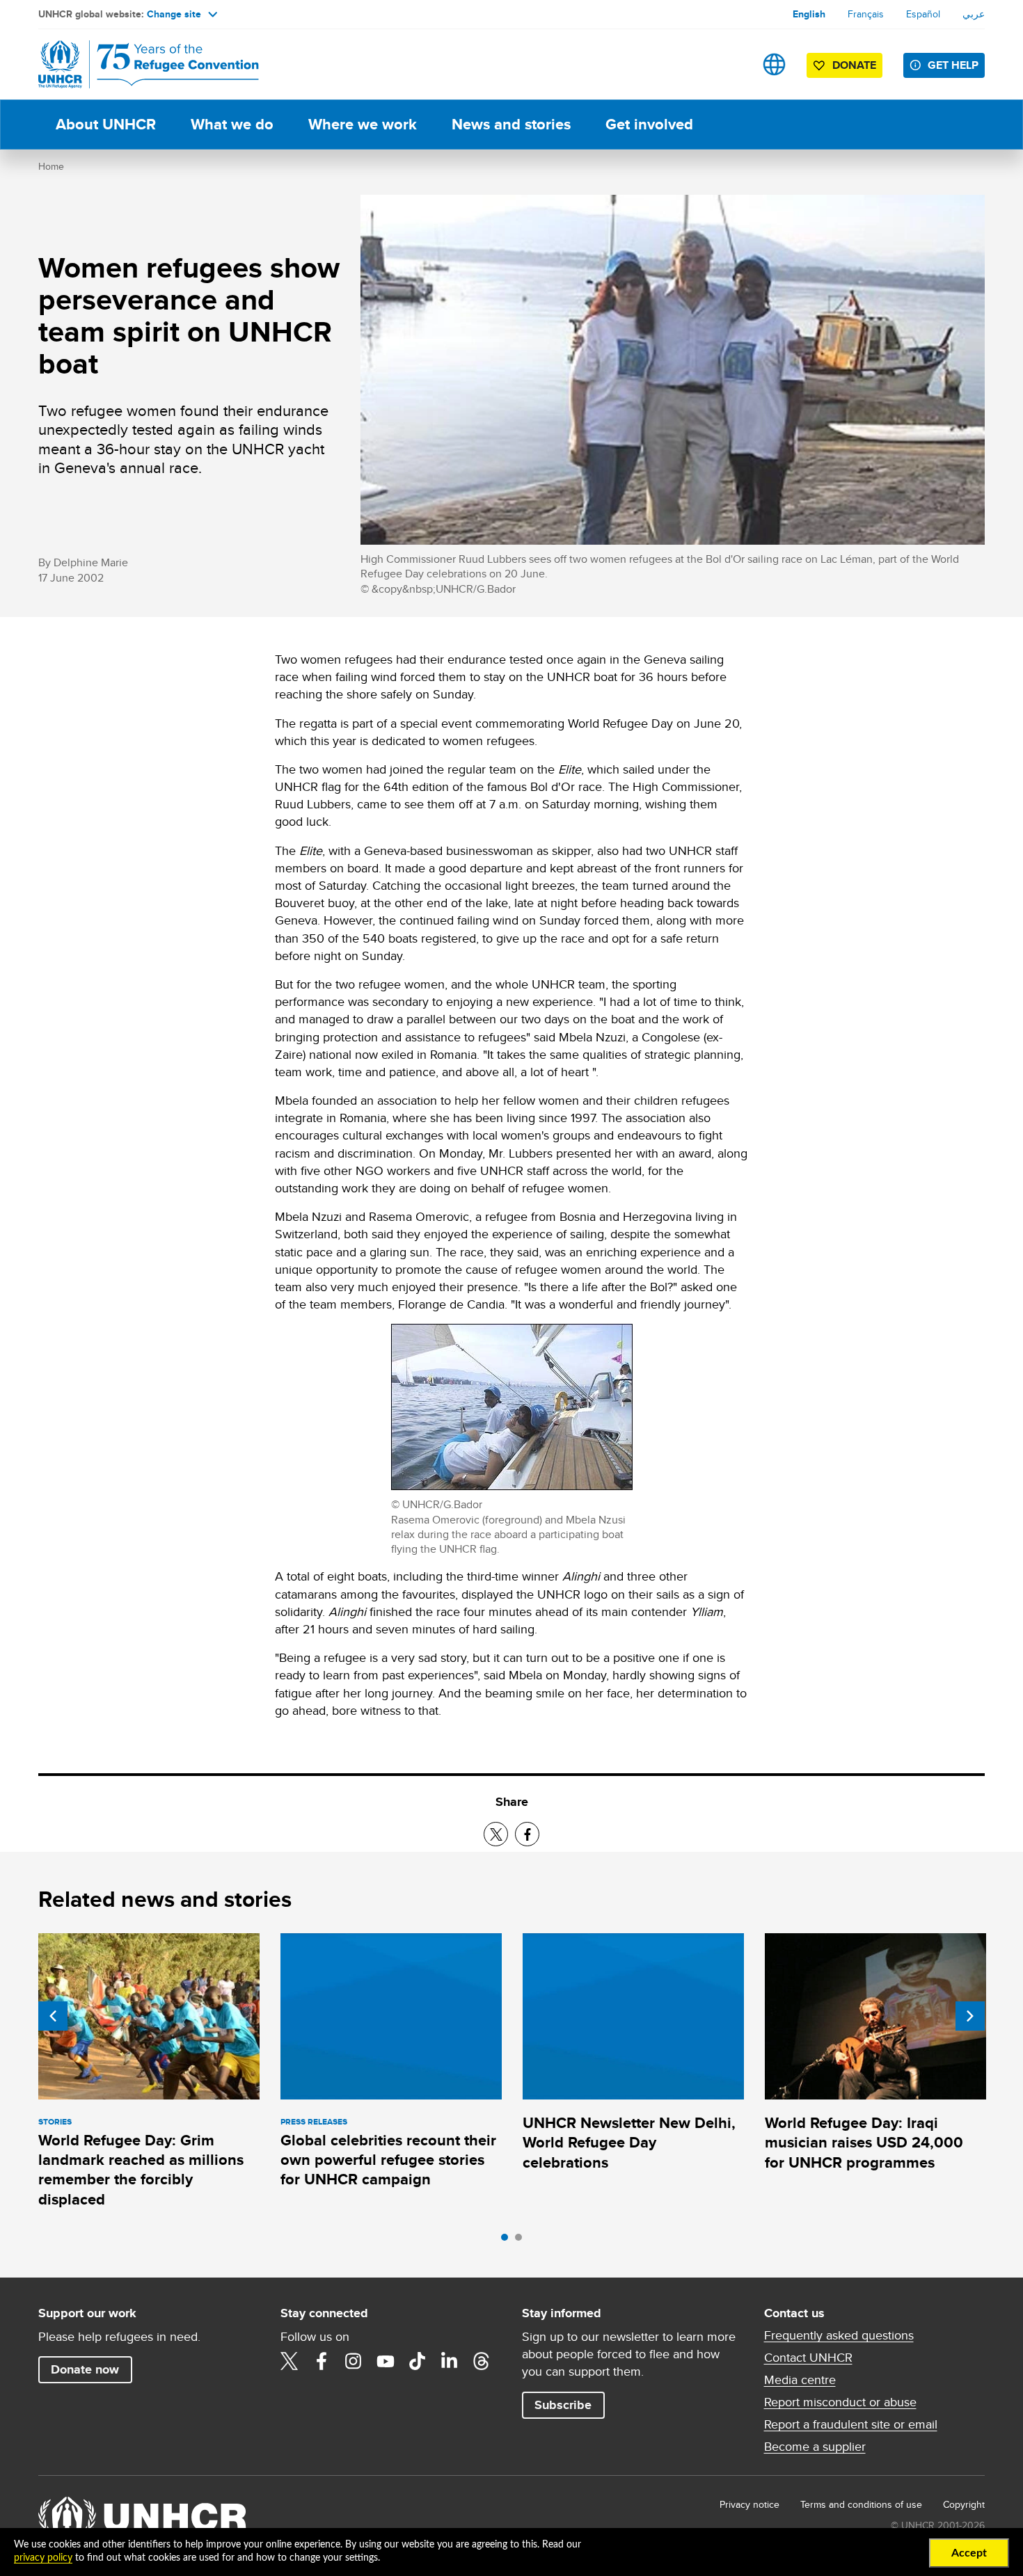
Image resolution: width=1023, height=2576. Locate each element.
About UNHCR (106, 124)
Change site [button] (174, 14)
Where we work (363, 124)
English (809, 14)
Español (923, 14)
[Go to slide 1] (508, 2241)
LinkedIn (450, 2361)
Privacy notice (750, 2504)
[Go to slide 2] (522, 2241)
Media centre (800, 2380)
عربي (974, 14)
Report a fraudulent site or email (851, 2424)
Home (51, 166)
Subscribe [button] (563, 2405)
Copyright (964, 2504)
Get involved (649, 124)
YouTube (386, 2361)
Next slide (970, 2016)
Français (866, 14)
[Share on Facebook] (527, 1834)
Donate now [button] (85, 2369)
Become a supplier (815, 2447)
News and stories (511, 124)
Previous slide (53, 2016)
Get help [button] (953, 65)
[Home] (136, 64)
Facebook (322, 2361)
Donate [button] (854, 65)
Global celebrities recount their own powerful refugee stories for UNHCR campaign (388, 2160)
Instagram (354, 2361)
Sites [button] (774, 64)
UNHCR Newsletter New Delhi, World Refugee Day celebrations (629, 2143)
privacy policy (43, 2558)
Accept (969, 2553)
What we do (232, 124)
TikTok (418, 2361)
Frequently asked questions (839, 2335)
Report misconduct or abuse (840, 2402)
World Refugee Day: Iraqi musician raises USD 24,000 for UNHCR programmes (864, 2143)
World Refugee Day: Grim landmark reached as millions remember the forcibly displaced (141, 2170)
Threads (482, 2361)
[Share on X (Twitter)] (496, 1834)
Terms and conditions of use (861, 2504)
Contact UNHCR (808, 2358)
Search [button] (730, 64)
